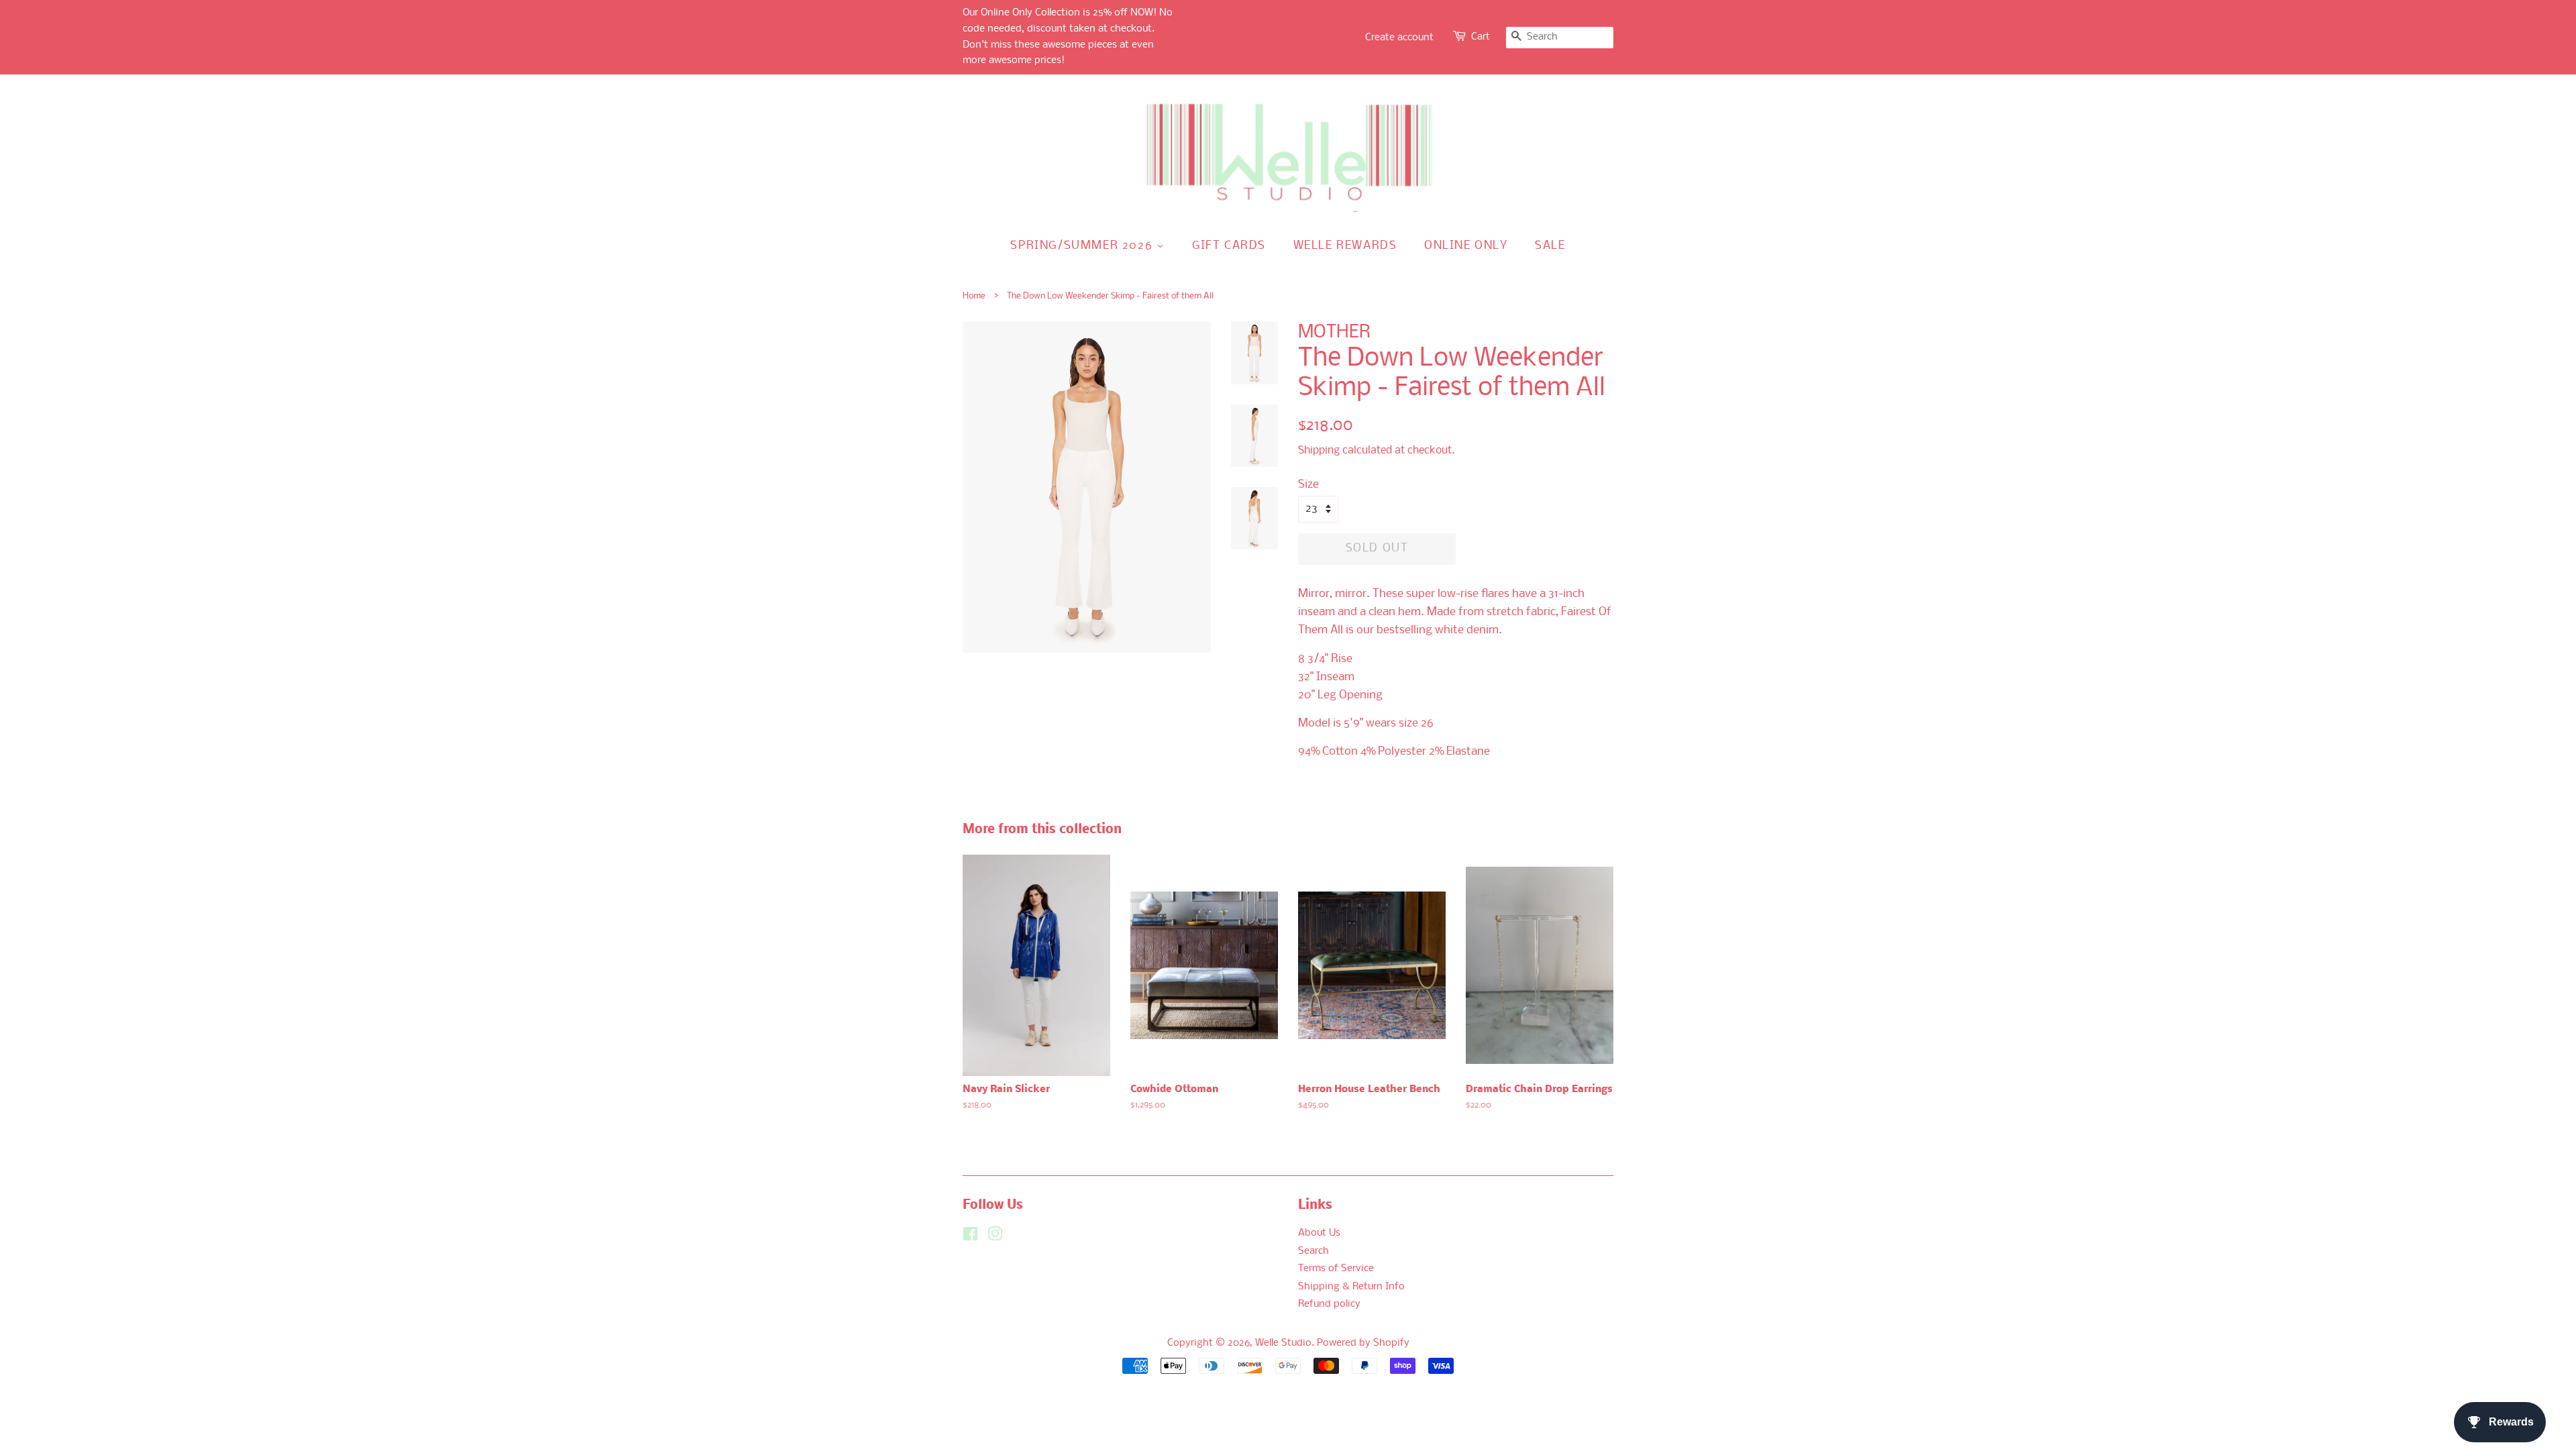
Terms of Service (1336, 1269)
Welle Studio (1283, 1343)
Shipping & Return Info (1351, 1287)
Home (974, 296)
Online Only (1466, 246)
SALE (1550, 246)
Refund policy (1329, 1304)
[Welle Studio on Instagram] (995, 1237)
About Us (1319, 1233)
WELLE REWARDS (1345, 246)
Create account (1399, 38)
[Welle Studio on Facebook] (970, 1237)
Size (1308, 485)
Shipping (1319, 450)
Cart (1481, 37)
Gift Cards (1229, 246)
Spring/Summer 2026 (1083, 246)
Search (1313, 1251)
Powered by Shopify (1363, 1343)
